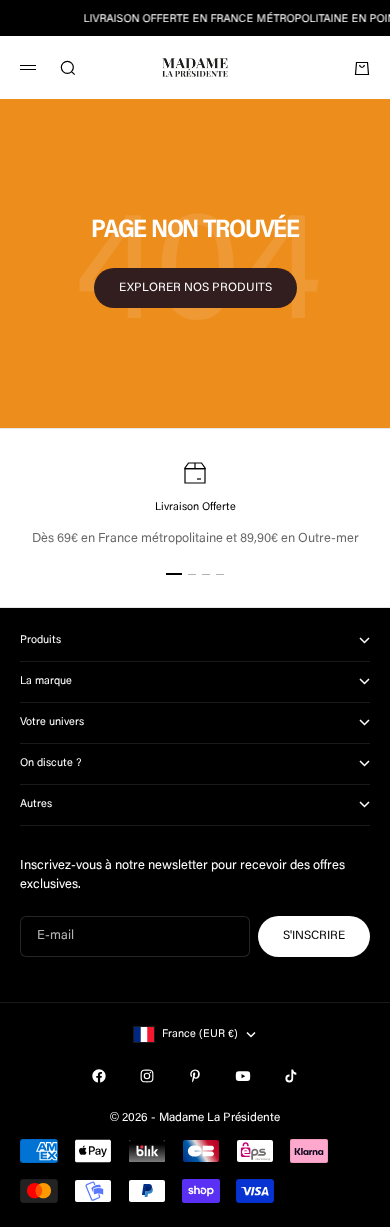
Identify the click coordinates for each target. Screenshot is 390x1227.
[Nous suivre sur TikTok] (291, 1076)
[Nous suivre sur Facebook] (99, 1076)
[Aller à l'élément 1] (174, 574)
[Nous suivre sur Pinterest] (195, 1076)
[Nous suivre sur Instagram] (147, 1076)
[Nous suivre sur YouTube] (243, 1076)
